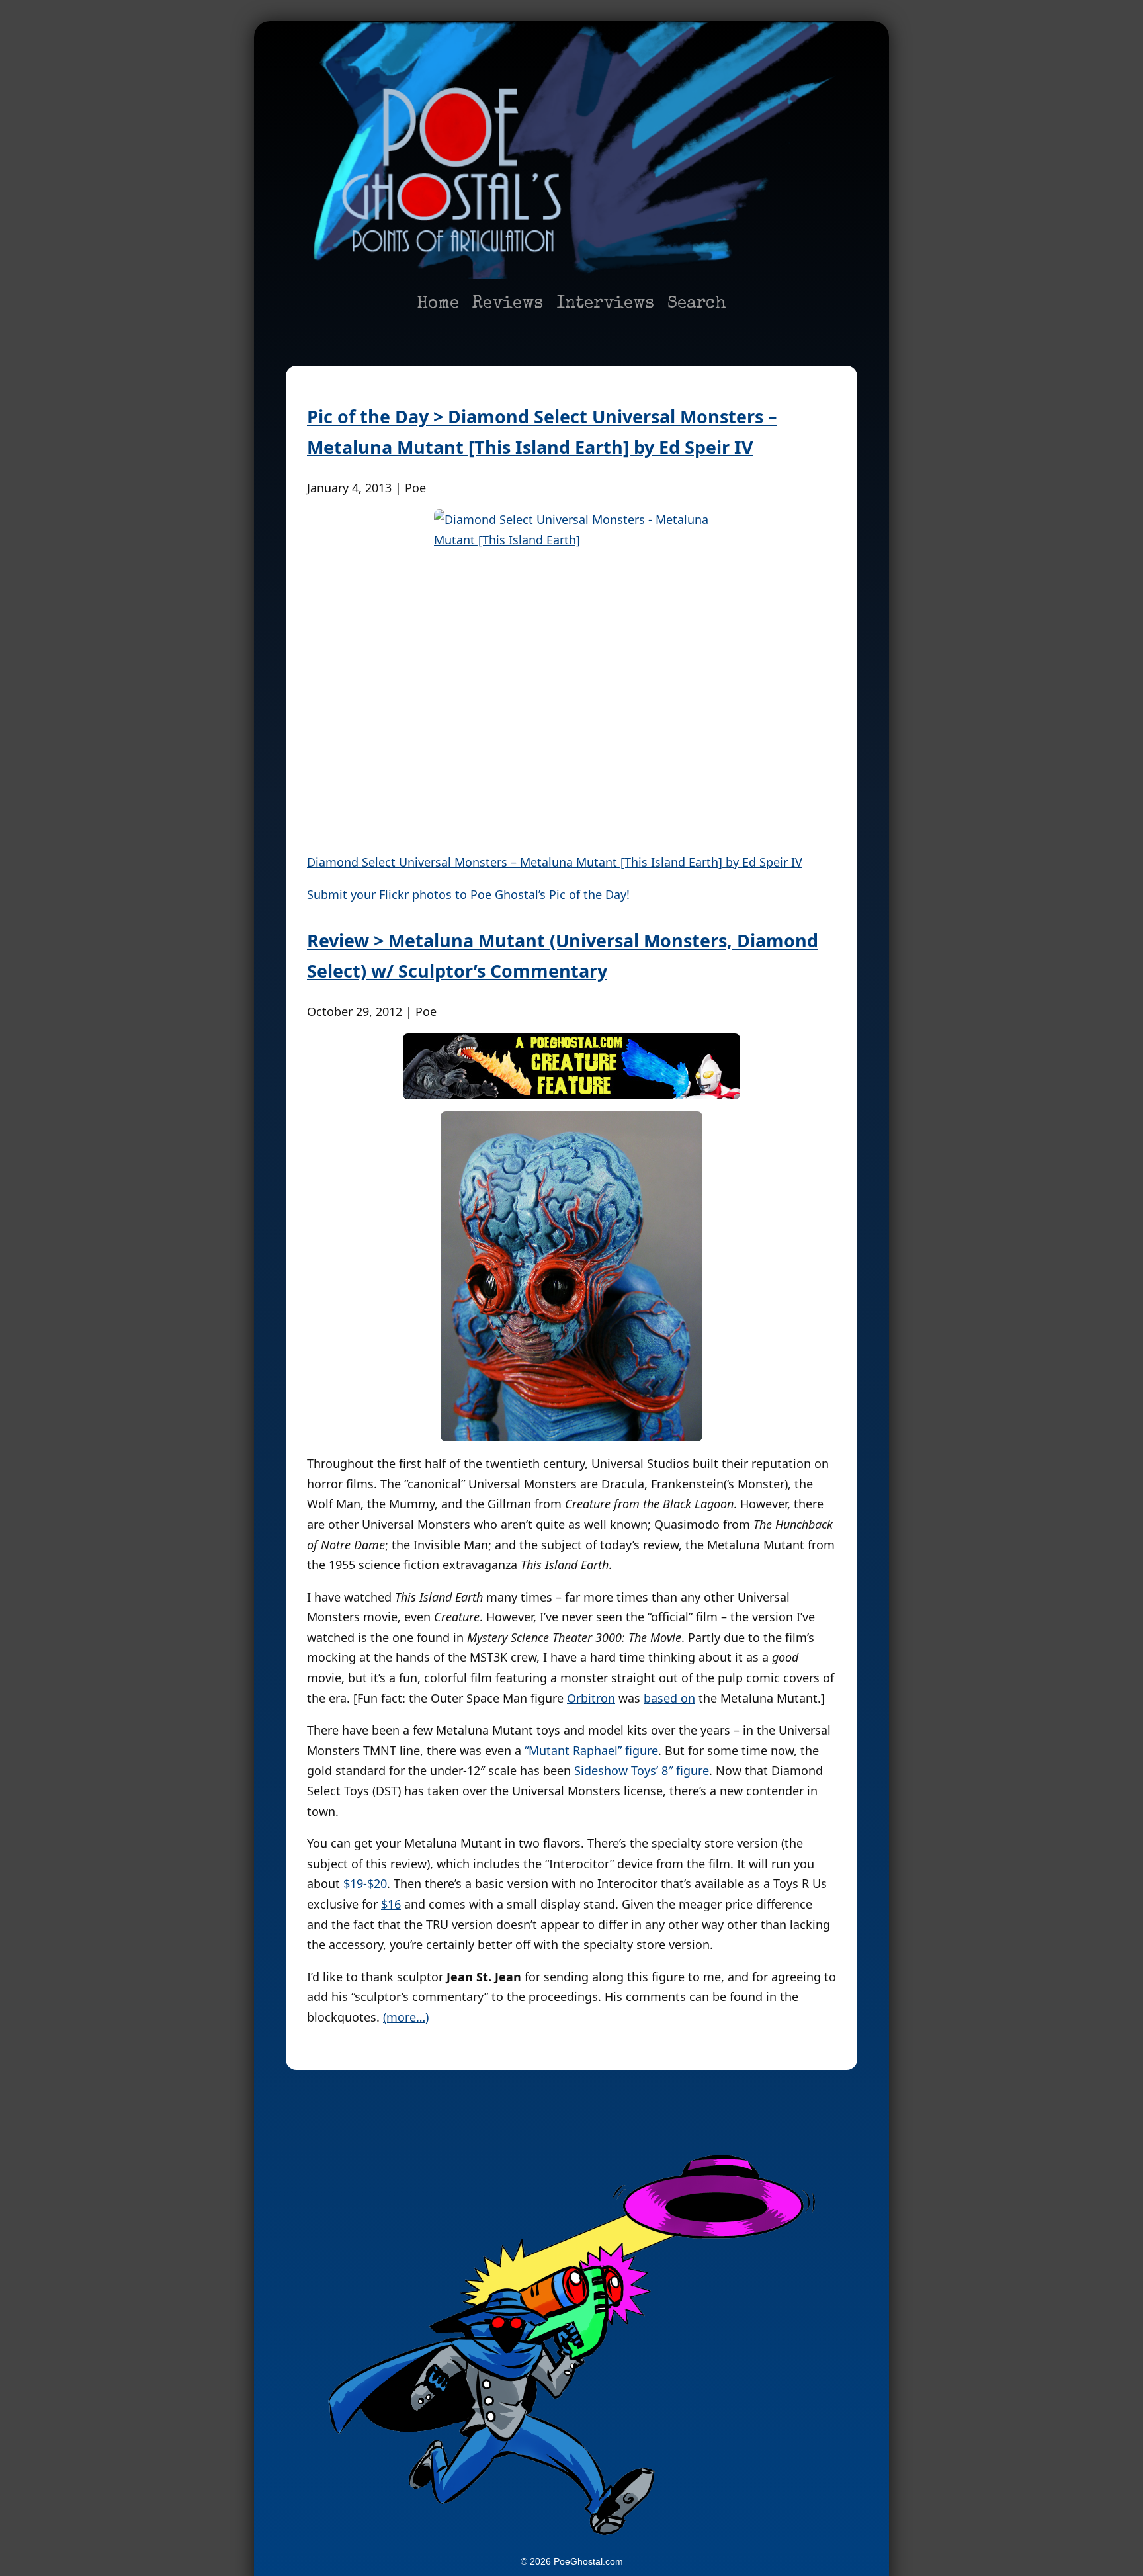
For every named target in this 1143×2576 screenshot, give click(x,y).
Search (697, 304)
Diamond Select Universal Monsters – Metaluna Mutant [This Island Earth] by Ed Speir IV (555, 862)
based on (669, 1698)
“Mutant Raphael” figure (591, 1750)
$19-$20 (365, 1883)
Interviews (605, 304)
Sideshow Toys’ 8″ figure (642, 1770)
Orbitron (591, 1698)
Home (438, 304)
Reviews (508, 304)
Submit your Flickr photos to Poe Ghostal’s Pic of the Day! (468, 894)
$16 (391, 1904)
